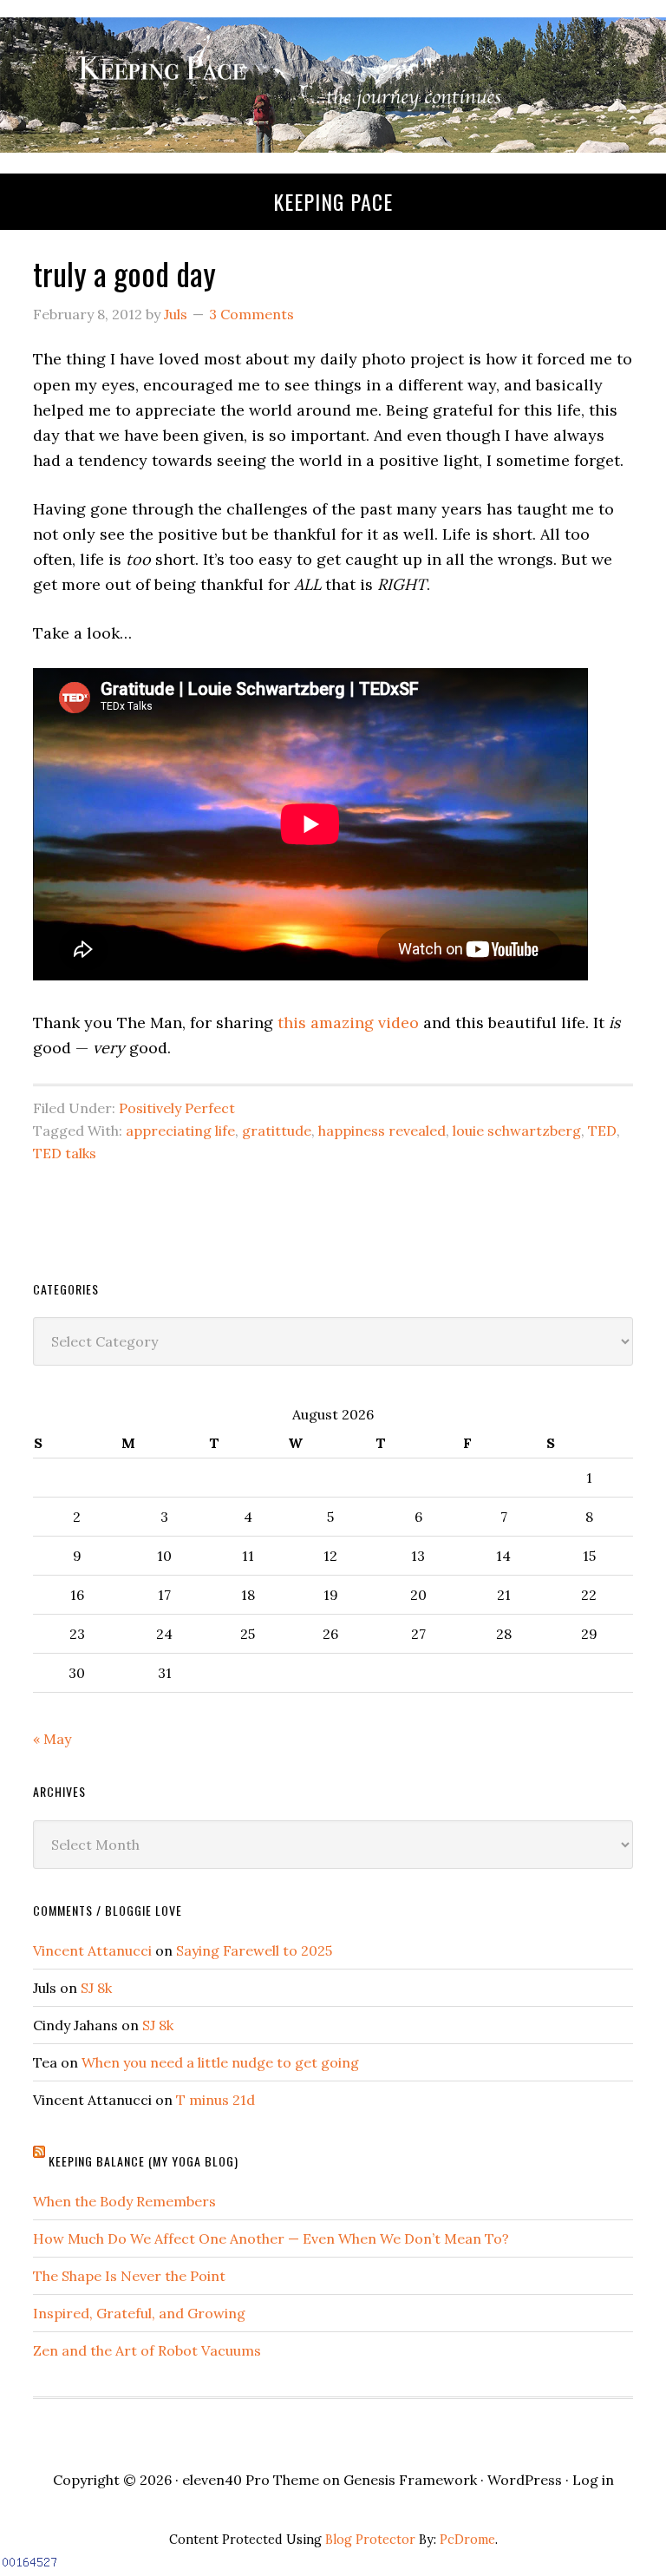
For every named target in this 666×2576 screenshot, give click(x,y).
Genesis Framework (410, 2480)
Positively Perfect (177, 1108)
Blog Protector (370, 2540)
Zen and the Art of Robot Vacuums (147, 2350)
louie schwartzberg (517, 1131)
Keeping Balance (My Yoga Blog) (144, 2161)
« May (52, 1739)
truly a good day (124, 273)
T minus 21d (215, 2100)
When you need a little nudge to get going (220, 2062)
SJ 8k (96, 1988)
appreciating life (180, 1131)
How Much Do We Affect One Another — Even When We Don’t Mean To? (271, 2238)
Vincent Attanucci (92, 1950)
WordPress (525, 2480)
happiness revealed (382, 1131)
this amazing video (348, 1023)
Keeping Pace (333, 201)
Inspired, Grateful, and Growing (139, 2313)
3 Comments (251, 314)
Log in (593, 2480)
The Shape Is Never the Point (129, 2276)
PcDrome (467, 2540)
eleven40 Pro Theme (251, 2480)
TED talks (65, 1153)
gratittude (277, 1131)
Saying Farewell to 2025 (254, 1950)
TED (602, 1131)
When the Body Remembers (124, 2201)
